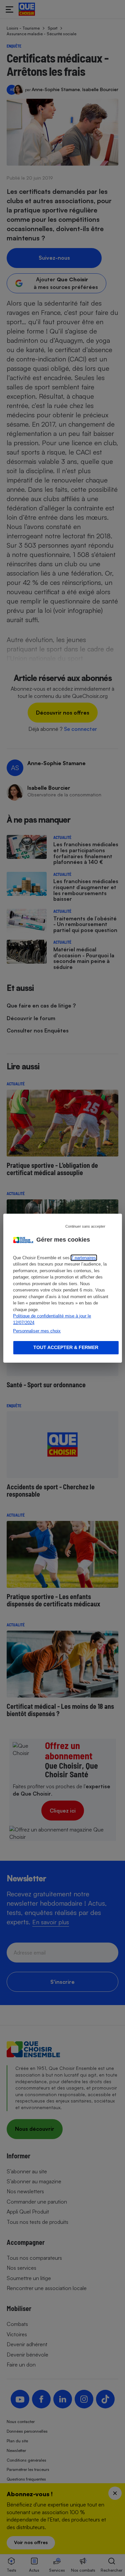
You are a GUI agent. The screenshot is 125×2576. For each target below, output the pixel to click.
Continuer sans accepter (85, 1226)
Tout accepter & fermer (66, 1347)
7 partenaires (83, 1258)
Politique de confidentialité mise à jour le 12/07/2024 (52, 1319)
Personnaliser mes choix (37, 1331)
